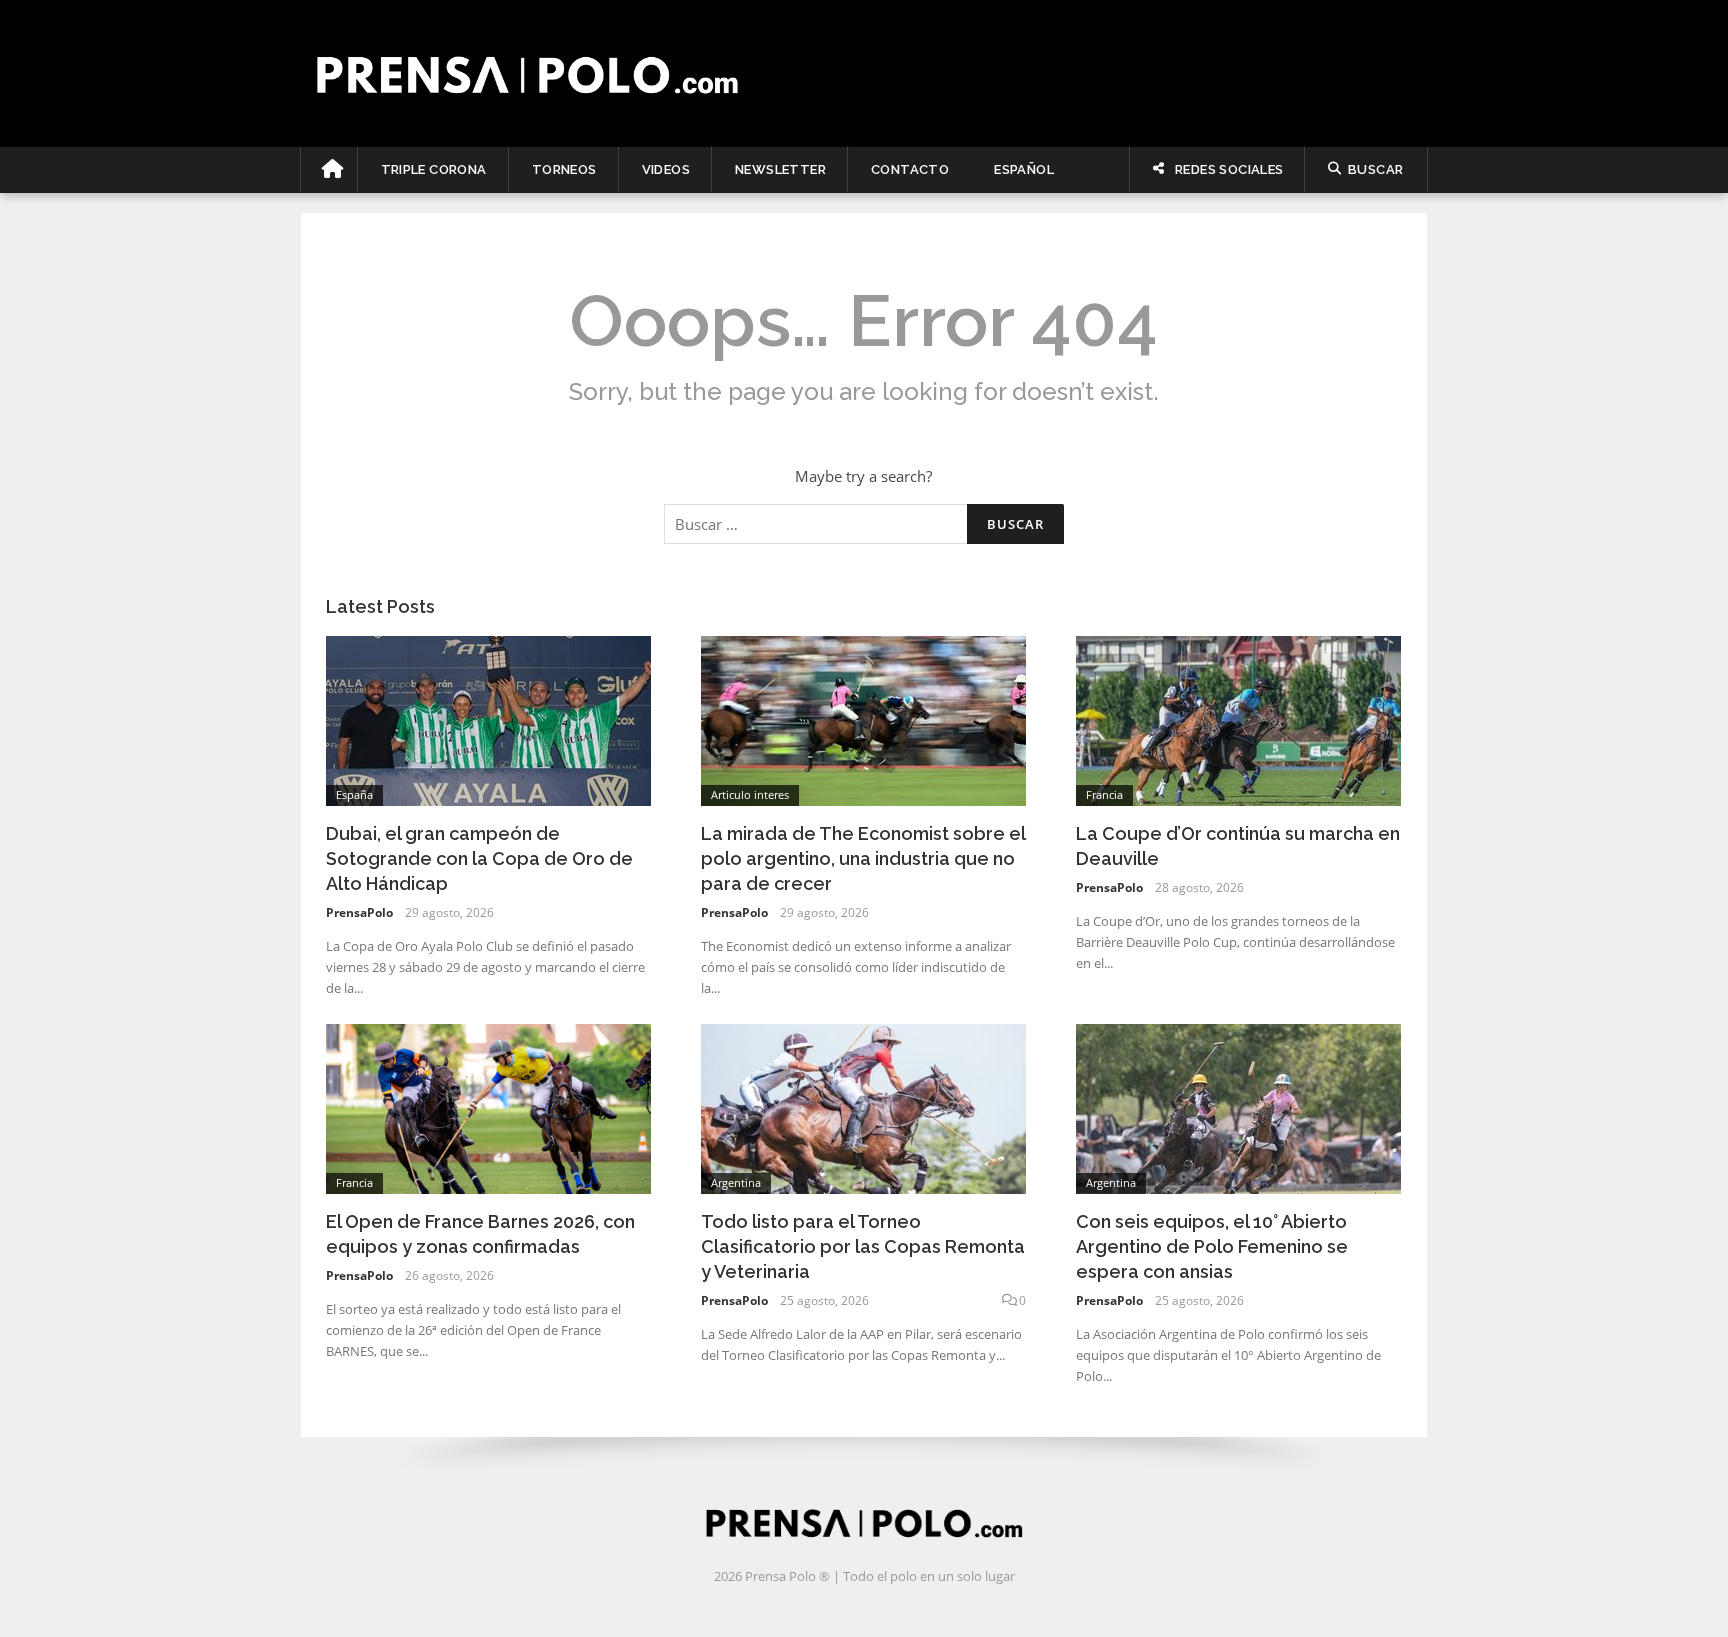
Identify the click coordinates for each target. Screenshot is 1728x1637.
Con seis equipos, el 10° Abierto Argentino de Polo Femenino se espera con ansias (1212, 1246)
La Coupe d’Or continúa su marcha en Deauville (1238, 846)
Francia (1104, 794)
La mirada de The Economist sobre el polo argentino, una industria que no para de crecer (863, 858)
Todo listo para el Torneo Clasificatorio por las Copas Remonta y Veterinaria (863, 1246)
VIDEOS (666, 169)
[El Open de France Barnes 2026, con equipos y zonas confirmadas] (488, 1107)
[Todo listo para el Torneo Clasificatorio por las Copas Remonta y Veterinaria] (863, 1107)
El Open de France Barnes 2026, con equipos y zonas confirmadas (480, 1234)
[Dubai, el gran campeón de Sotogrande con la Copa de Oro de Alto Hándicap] (488, 719)
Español (1024, 169)
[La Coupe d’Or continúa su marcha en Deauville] (1238, 719)
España (354, 794)
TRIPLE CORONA (434, 169)
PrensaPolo (359, 912)
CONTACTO (910, 169)
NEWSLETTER (780, 169)
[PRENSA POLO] (864, 74)
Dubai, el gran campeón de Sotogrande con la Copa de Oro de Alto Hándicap (479, 858)
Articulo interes (750, 794)
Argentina (736, 1182)
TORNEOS (564, 169)
